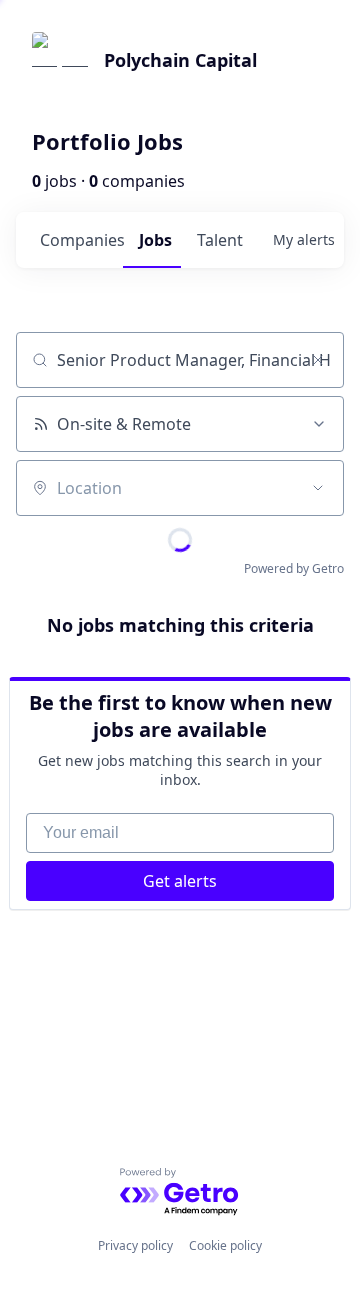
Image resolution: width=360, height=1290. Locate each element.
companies (81, 240)
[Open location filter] (318, 488)
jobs (155, 240)
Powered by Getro (294, 568)
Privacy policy (135, 1245)
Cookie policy (225, 1245)
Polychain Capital (180, 60)
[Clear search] (318, 360)
